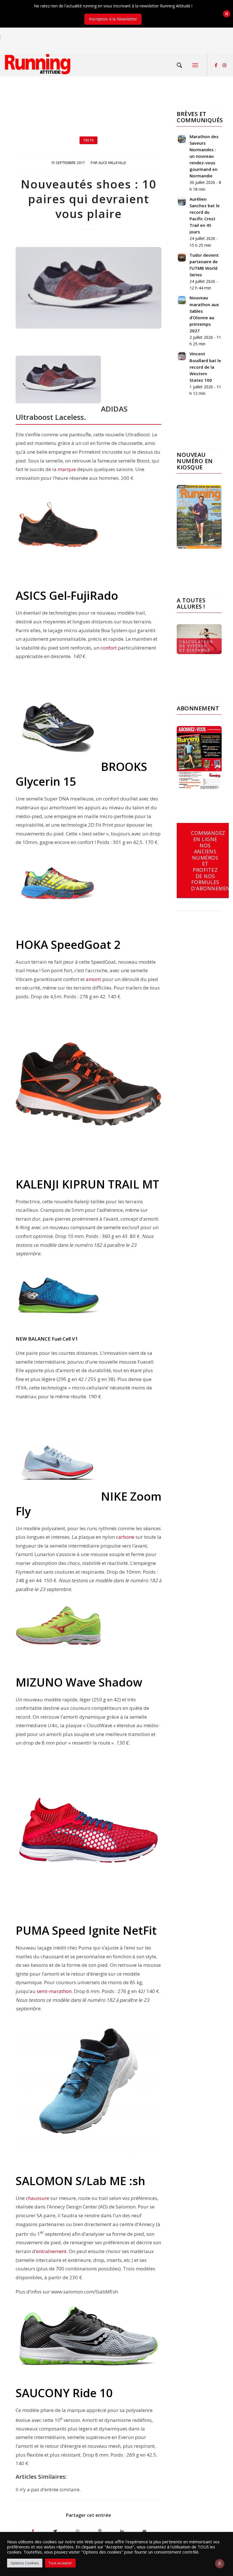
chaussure (38, 2198)
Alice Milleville (112, 163)
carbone (125, 1537)
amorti (93, 979)
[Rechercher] (180, 65)
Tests (89, 140)
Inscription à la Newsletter (113, 19)
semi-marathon (54, 1991)
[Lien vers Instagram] (224, 65)
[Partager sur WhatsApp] (78, 2531)
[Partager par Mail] (145, 2531)
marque (67, 469)
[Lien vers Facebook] (216, 65)
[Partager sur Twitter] (55, 2531)
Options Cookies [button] (25, 2563)
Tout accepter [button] (60, 2563)
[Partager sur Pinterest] (100, 2531)
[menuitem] (180, 65)
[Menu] (195, 65)
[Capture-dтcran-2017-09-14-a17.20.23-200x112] (89, 288)
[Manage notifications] (220, 2563)
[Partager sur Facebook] (33, 2531)
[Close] (227, 14)
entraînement (51, 2251)
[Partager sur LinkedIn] (122, 2531)
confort (109, 648)
